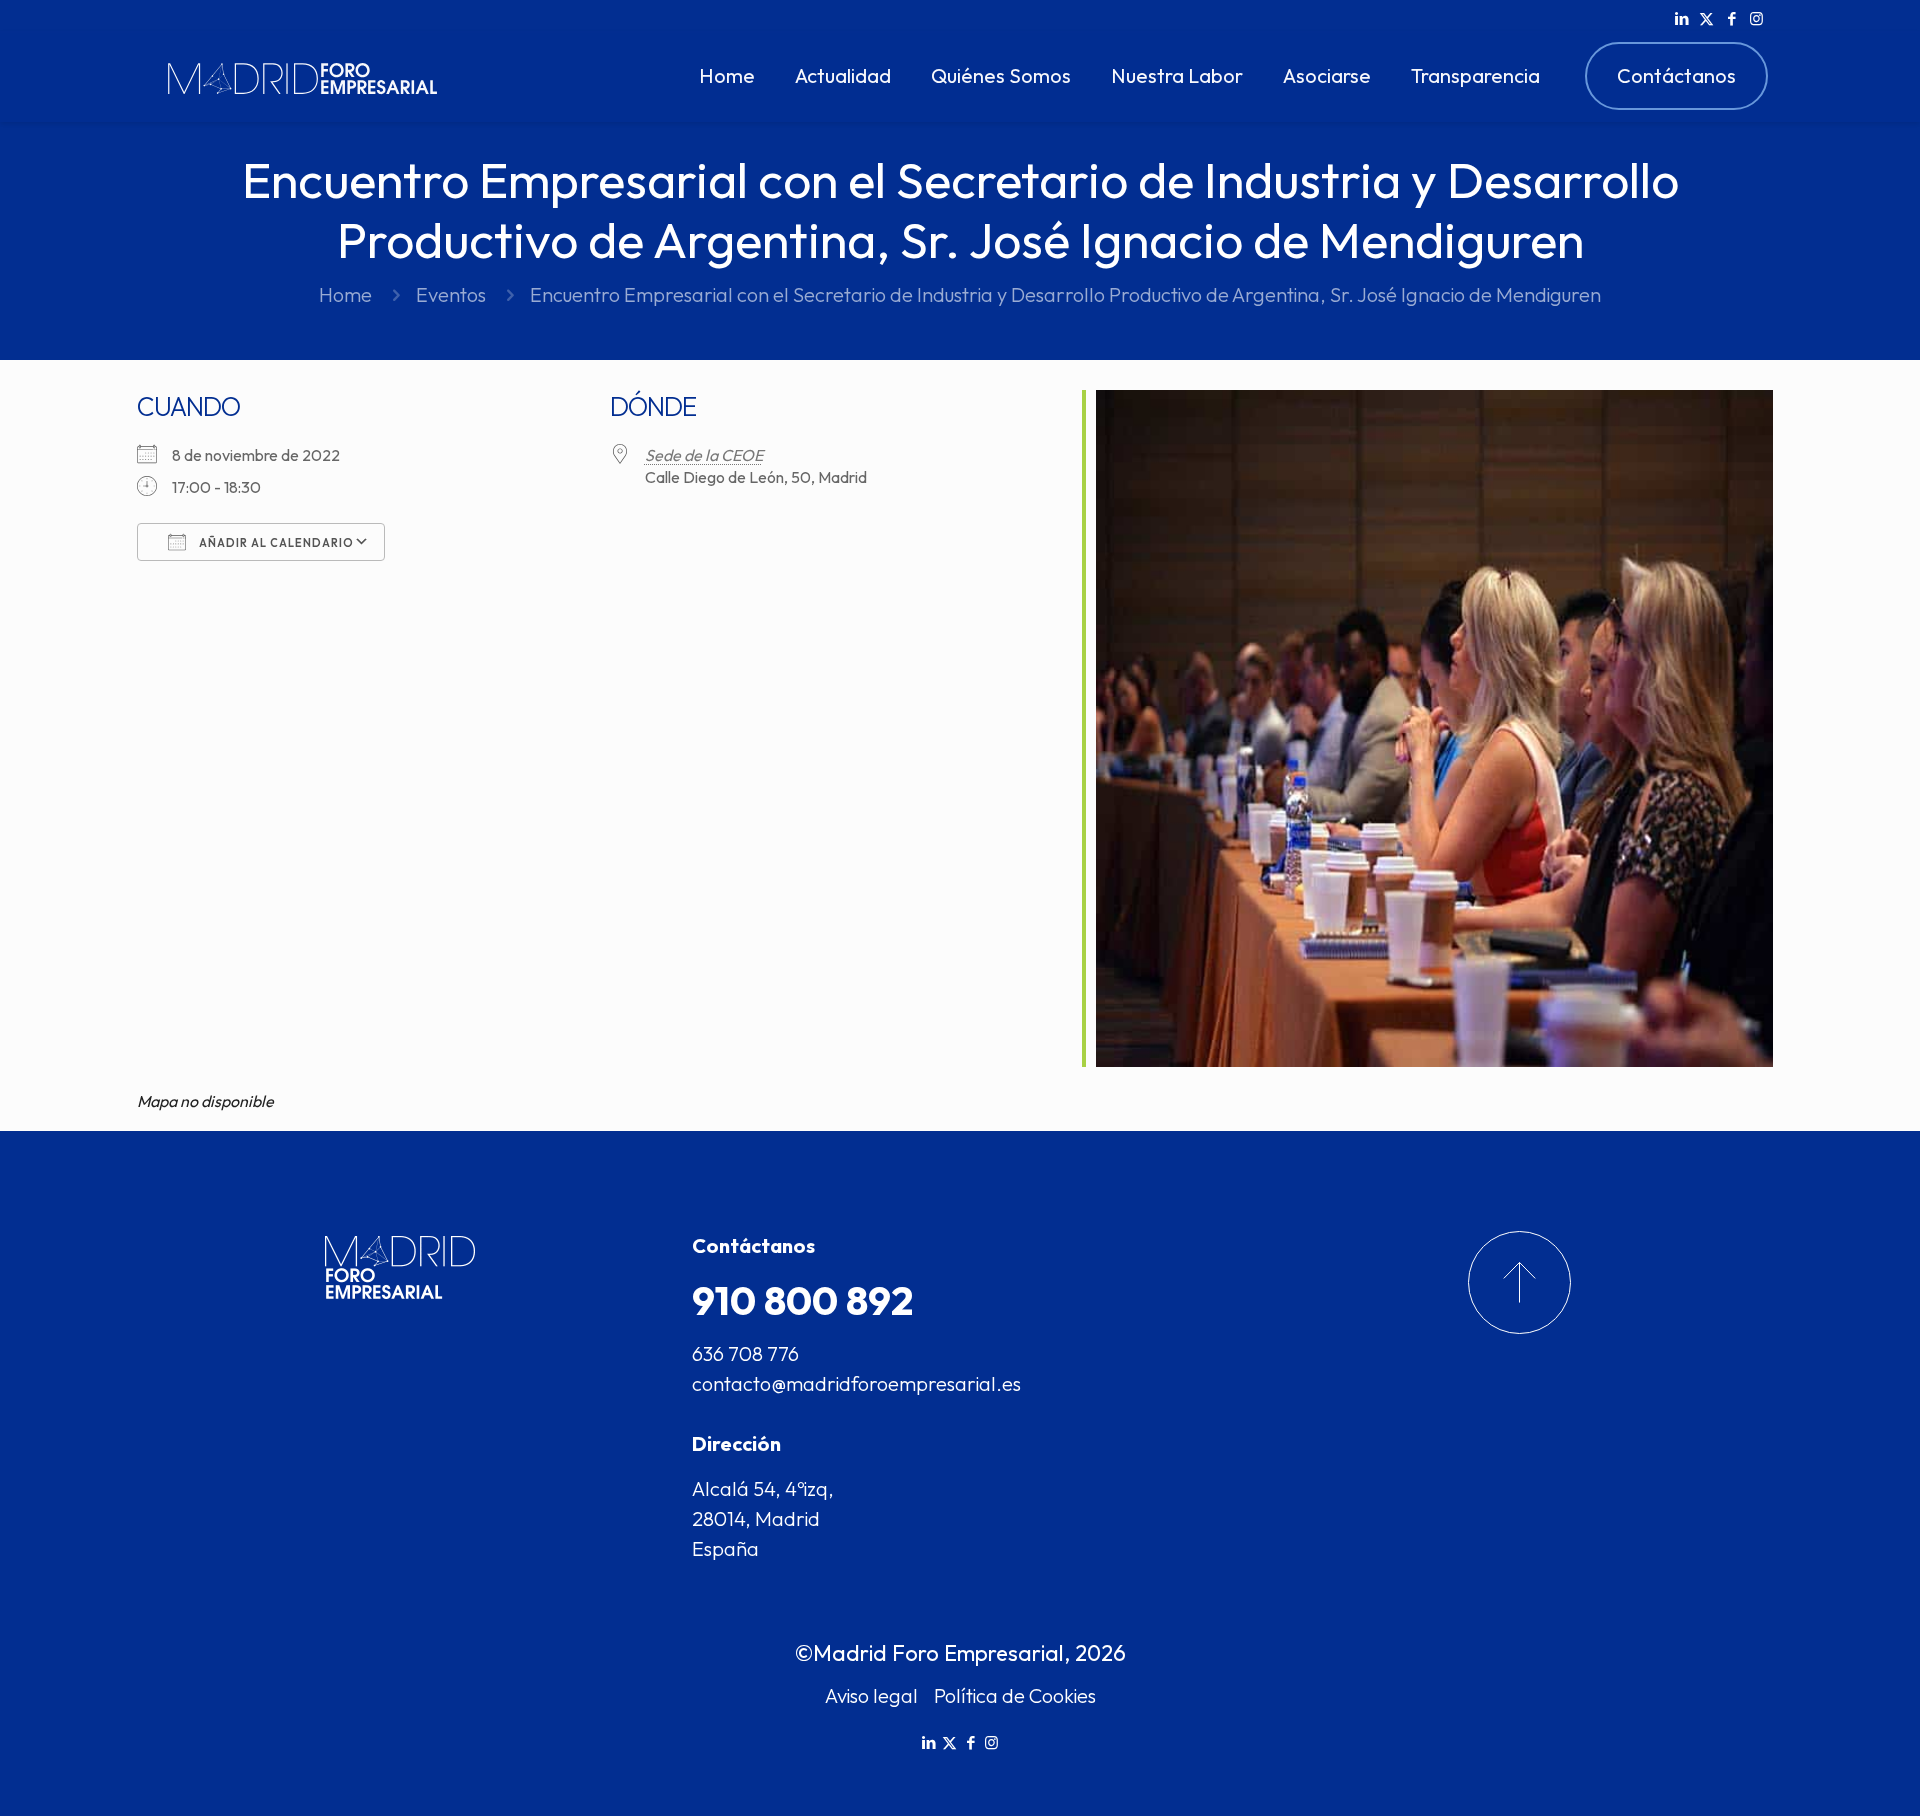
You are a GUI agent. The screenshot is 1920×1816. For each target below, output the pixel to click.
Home (345, 294)
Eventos (451, 294)
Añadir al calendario (275, 543)
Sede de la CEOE (704, 455)
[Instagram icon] (1756, 18)
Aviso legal (871, 1695)
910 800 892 (802, 1300)
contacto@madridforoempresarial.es (856, 1383)
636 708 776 (745, 1353)
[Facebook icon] (1731, 18)
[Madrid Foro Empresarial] (302, 76)
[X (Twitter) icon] (1706, 18)
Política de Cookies (1015, 1695)
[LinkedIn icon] (1681, 18)
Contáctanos (1676, 75)
